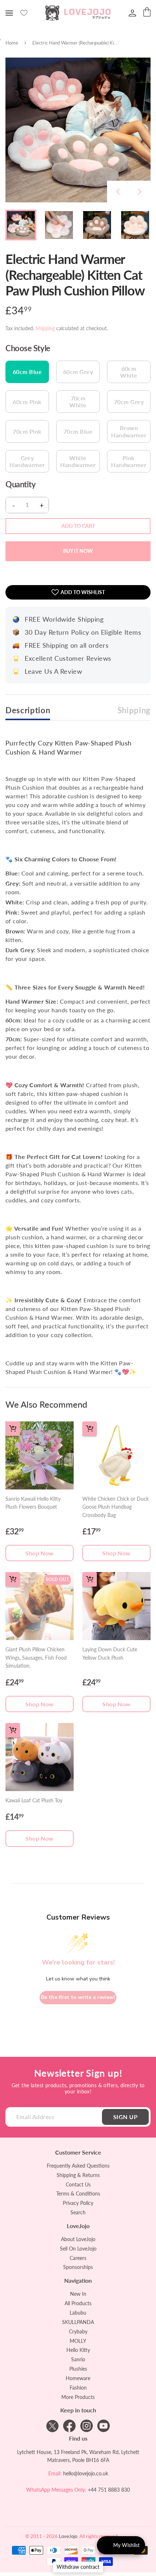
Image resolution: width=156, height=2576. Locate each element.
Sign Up (125, 2117)
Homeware (78, 2378)
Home (12, 43)
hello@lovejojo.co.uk (86, 2473)
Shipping (45, 328)
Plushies (78, 2369)
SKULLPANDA (78, 2322)
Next (140, 192)
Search (78, 2212)
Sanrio (78, 2359)
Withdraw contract (78, 2567)
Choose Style (28, 348)
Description (28, 710)
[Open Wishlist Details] (24, 13)
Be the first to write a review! (78, 1997)
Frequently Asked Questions (78, 2166)
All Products (78, 2303)
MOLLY (78, 2341)
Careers (78, 2258)
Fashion (78, 2388)
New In (78, 2294)
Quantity (20, 484)
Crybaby (78, 2331)
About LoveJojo (78, 2239)
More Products (78, 2397)
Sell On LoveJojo (78, 2249)
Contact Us (78, 2184)
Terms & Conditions (78, 2193)
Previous (118, 192)
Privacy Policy (78, 2203)
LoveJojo (68, 2536)
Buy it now (78, 551)
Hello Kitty (78, 2350)
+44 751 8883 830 (109, 2490)
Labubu (78, 2313)
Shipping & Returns (78, 2175)
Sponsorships (78, 2267)
